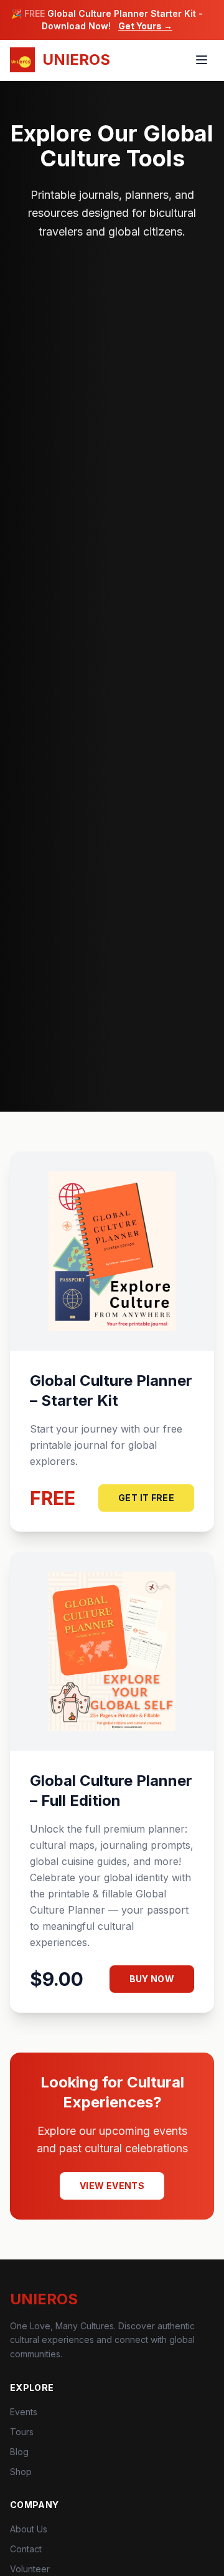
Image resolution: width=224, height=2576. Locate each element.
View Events (112, 2186)
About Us (29, 2529)
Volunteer (30, 2569)
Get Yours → (145, 26)
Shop (21, 2472)
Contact (26, 2549)
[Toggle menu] (202, 60)
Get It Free (146, 1498)
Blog (19, 2452)
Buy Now (152, 1979)
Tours (22, 2432)
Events (24, 2412)
